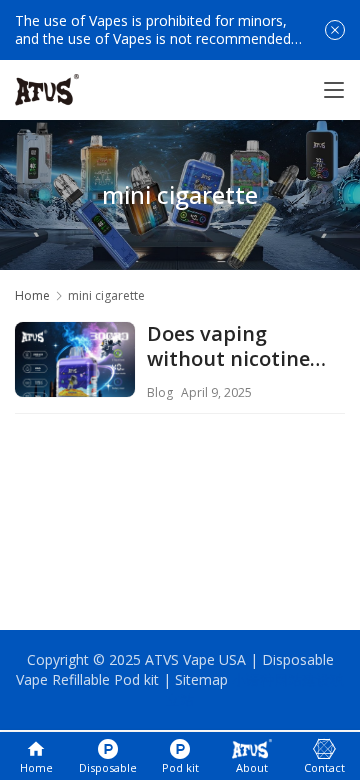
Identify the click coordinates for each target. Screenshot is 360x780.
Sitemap (201, 679)
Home (32, 295)
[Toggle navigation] (334, 90)
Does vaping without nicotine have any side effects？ (228, 347)
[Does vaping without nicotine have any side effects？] (75, 382)
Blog (160, 392)
